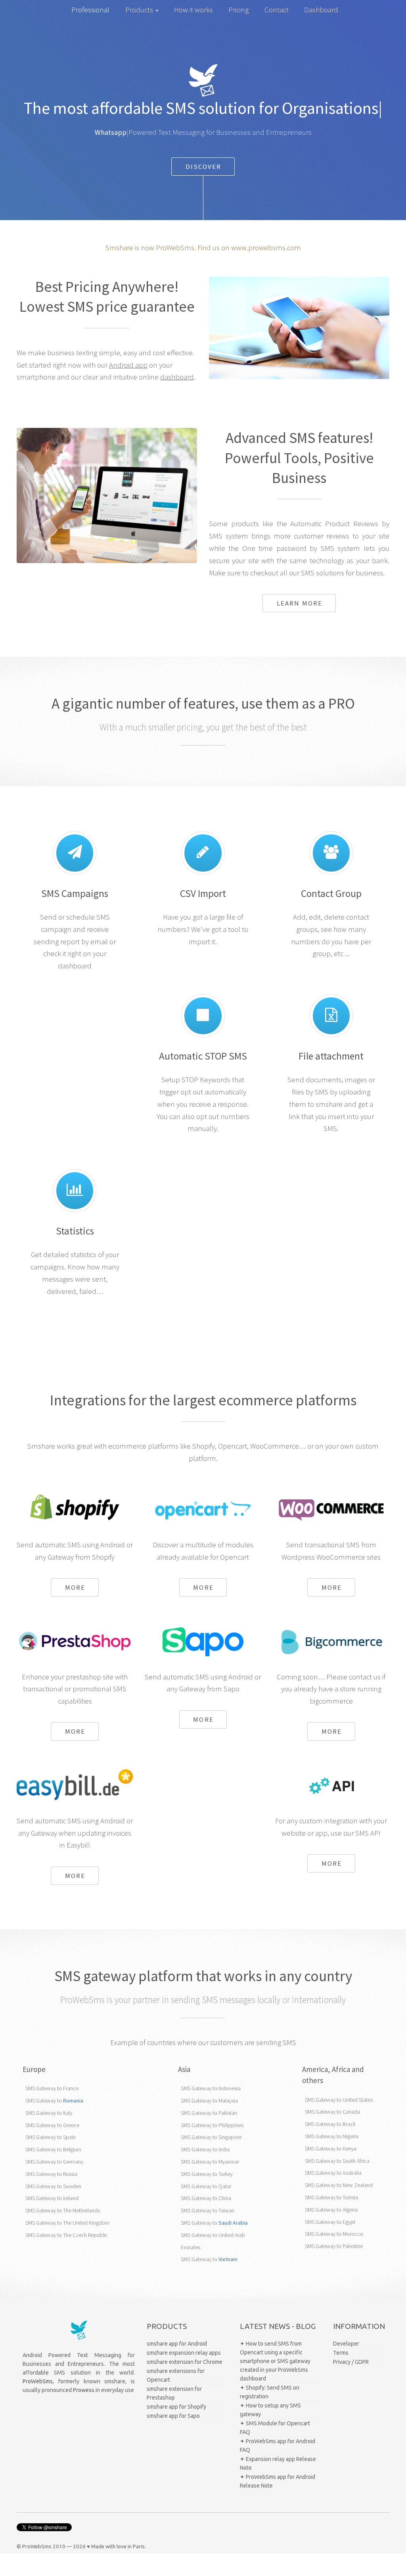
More (75, 1587)
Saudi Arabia (233, 2223)
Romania (73, 2101)
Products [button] (140, 10)
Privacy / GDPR (351, 2362)
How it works (193, 10)
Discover (204, 167)
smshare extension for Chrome (185, 2362)
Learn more (300, 603)
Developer (346, 2344)
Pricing (238, 10)
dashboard (177, 377)
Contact (277, 10)
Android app (128, 365)
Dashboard (321, 10)
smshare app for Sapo (173, 2416)
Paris (139, 2546)
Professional (90, 10)
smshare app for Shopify (176, 2407)
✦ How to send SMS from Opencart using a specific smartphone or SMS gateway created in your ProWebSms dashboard (275, 2361)
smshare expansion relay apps (184, 2353)
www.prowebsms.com (266, 248)
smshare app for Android (177, 2344)
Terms (341, 2353)
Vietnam (228, 2259)
